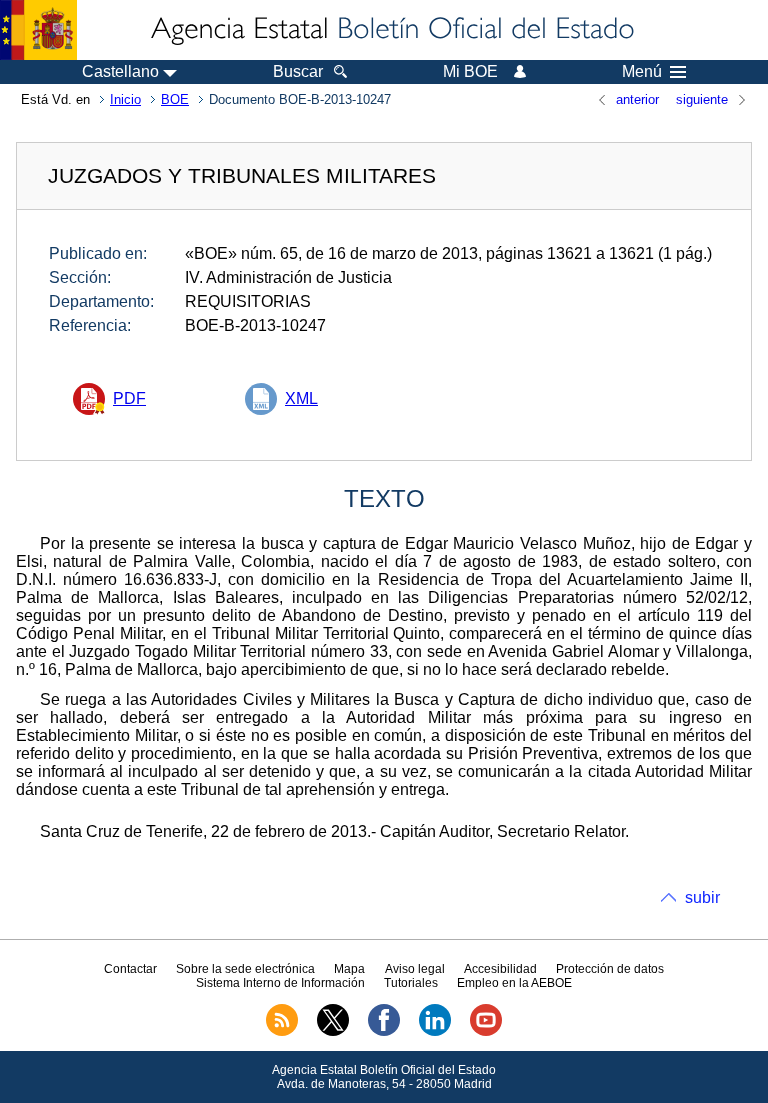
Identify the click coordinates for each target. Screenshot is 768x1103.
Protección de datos (610, 969)
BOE (175, 99)
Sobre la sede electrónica (245, 969)
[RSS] (282, 1032)
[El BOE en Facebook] (384, 1032)
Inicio (125, 99)
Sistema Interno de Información (280, 983)
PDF (129, 398)
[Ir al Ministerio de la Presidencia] (38, 30)
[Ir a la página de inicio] (391, 30)
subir (702, 897)
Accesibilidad (500, 969)
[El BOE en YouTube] (486, 1032)
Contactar (130, 969)
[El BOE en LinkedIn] (435, 1032)
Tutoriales (411, 983)
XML (301, 398)
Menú (642, 72)
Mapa (349, 969)
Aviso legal (415, 969)
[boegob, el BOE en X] (333, 1032)
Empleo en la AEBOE (514, 983)
